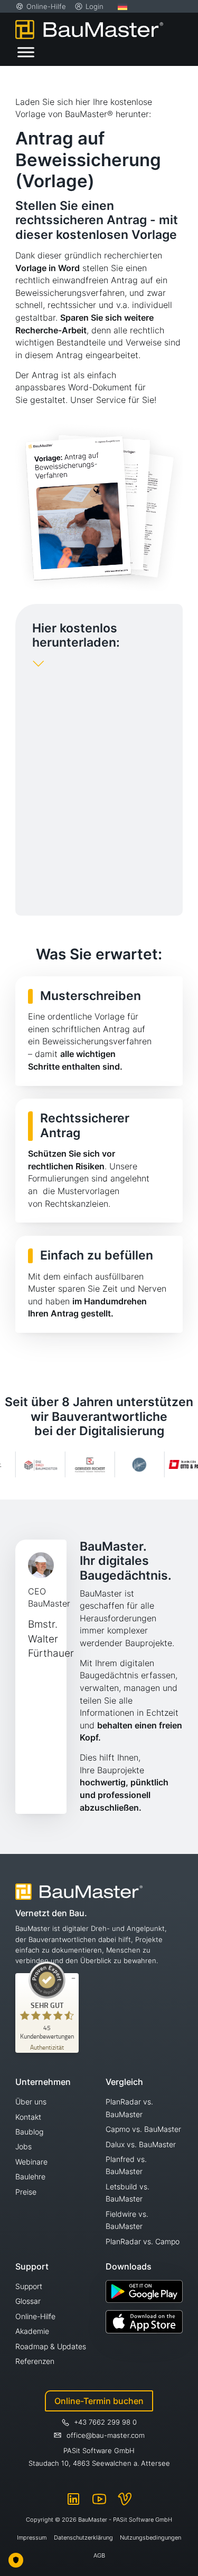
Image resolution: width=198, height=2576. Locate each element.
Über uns (31, 2102)
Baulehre (30, 2176)
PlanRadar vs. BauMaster (129, 2108)
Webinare (31, 2162)
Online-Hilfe (35, 2316)
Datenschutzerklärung (83, 2537)
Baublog (29, 2132)
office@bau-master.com (106, 2435)
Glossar (28, 2301)
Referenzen (35, 2361)
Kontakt (28, 2117)
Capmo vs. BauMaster (143, 2129)
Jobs (23, 2146)
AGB (99, 2555)
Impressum (32, 2537)
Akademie (32, 2331)
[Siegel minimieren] (73, 1978)
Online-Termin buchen (99, 2401)
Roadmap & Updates (51, 2346)
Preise (26, 2192)
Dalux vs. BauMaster (141, 2144)
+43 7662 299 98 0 (105, 2422)
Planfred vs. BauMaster (126, 2165)
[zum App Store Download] (144, 2322)
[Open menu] (26, 52)
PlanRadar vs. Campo (143, 2241)
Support (29, 2286)
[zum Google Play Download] (144, 2291)
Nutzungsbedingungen (150, 2537)
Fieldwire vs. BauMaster (127, 2220)
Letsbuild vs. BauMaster (128, 2193)
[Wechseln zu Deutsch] (122, 6)
